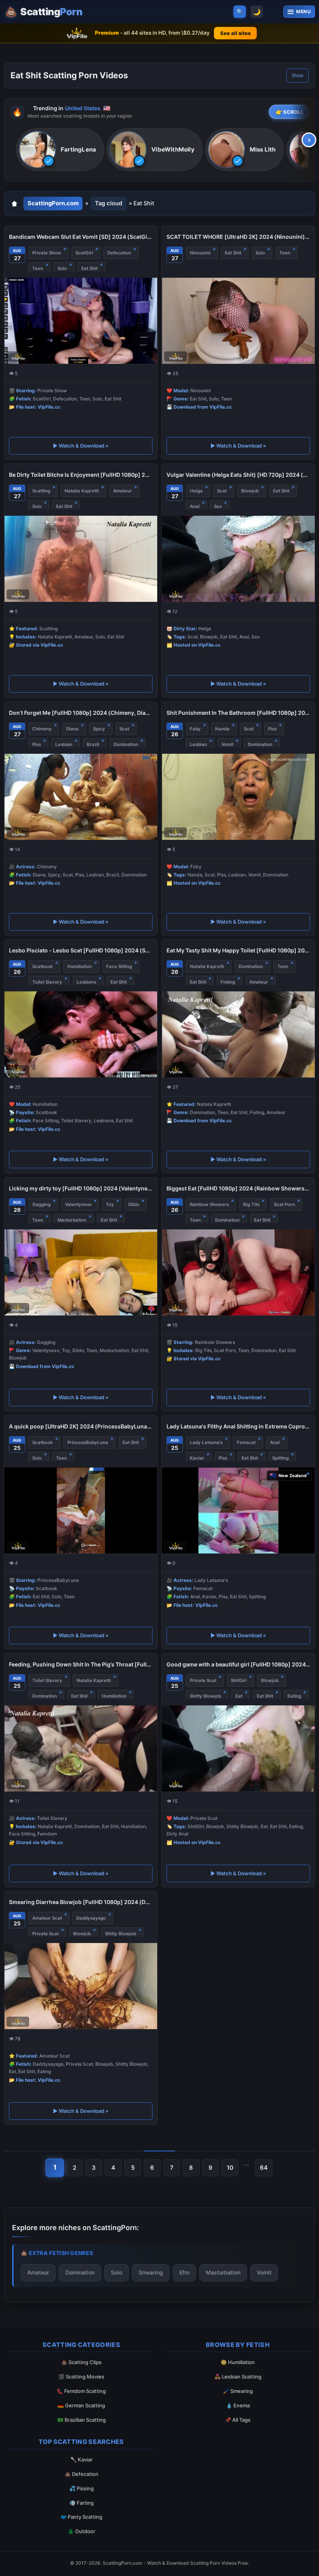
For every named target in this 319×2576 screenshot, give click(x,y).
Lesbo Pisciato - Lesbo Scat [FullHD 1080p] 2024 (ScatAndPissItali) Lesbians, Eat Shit (81, 950)
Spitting (280, 1458)
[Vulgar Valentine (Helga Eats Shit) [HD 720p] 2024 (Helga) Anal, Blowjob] (238, 559)
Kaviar (197, 1458)
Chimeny (42, 729)
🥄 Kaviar (82, 2460)
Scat (222, 491)
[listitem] (60, 150)
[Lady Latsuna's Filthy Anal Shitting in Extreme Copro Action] (238, 1510)
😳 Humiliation (238, 2362)
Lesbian (64, 744)
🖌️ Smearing (238, 2391)
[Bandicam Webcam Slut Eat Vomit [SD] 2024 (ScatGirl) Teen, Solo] (81, 321)
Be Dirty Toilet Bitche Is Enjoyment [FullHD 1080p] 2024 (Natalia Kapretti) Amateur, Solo (81, 475)
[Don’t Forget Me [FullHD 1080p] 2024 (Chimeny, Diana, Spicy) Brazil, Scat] (81, 797)
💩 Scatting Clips (81, 2362)
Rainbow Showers (209, 1204)
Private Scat (203, 1680)
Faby (195, 729)
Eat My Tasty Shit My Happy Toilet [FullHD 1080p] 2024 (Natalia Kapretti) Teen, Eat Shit (238, 950)
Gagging (41, 1204)
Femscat (246, 1442)
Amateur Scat (47, 1918)
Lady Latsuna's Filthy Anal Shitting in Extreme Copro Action (238, 1426)
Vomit (227, 744)
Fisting (228, 982)
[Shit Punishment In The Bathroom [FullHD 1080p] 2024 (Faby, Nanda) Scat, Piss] (238, 797)
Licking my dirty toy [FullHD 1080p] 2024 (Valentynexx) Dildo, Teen (81, 1188)
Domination (126, 744)
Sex (218, 506)
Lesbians (86, 982)
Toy (110, 1204)
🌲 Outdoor (82, 2531)
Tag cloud (109, 203)
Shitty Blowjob (205, 1696)
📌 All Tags (238, 2420)
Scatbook (43, 966)
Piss (37, 744)
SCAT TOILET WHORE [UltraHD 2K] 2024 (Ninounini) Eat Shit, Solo (238, 237)
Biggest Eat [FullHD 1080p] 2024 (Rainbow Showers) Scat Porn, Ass (238, 1188)
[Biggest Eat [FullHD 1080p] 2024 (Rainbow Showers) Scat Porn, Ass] (238, 1272)
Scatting (41, 491)
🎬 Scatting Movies (81, 2377)
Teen (38, 268)
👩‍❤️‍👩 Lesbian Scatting (238, 2377)
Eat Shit (89, 268)
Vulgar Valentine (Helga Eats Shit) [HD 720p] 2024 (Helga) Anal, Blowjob (238, 475)
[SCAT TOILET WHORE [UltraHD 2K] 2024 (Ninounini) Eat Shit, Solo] (238, 321)
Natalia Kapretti (82, 491)
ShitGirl (239, 1680)
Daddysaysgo (91, 1918)
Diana (72, 729)
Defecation (119, 253)
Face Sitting (119, 966)
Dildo (134, 1204)
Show (297, 76)
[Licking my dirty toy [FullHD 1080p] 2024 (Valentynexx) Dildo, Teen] (81, 1272)
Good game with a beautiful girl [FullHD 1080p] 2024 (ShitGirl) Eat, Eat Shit (238, 1664)
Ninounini (200, 253)
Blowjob (250, 491)
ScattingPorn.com (53, 203)
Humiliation (80, 966)
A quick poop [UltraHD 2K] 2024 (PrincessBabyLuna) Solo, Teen (81, 1426)
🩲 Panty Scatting (81, 2517)
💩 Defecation (82, 2474)
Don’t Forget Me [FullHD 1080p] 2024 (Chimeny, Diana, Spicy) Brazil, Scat (81, 713)
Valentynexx (78, 1204)
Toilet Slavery (47, 982)
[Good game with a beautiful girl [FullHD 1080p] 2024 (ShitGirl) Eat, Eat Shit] (238, 1748)
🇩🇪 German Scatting (81, 2405)
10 (230, 2168)
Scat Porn (284, 1204)
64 (264, 2168)
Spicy (99, 729)
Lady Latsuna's (206, 1442)
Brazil (93, 744)
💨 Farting (82, 2503)
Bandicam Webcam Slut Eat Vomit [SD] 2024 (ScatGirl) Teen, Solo (81, 237)
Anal (195, 506)
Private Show (47, 253)
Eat (239, 1696)
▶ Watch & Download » (81, 446)
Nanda (222, 729)
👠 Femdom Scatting (81, 2391)
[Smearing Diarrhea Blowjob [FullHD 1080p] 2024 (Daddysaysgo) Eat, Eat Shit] (81, 1986)
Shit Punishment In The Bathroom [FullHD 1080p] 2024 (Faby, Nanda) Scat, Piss (238, 713)
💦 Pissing (82, 2488)
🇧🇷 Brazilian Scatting (82, 2420)
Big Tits (251, 1204)
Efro (184, 2272)
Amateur (123, 491)
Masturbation (72, 1220)
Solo (62, 268)
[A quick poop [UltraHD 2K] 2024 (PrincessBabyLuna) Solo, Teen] (81, 1510)
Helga (196, 491)
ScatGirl (84, 253)
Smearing (151, 2272)
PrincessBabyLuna (88, 1442)
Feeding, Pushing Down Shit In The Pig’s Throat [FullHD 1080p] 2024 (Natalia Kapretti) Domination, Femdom (81, 1664)
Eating (294, 1696)
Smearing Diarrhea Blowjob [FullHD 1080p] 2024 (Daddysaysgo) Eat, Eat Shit (81, 1902)
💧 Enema (238, 2405)
